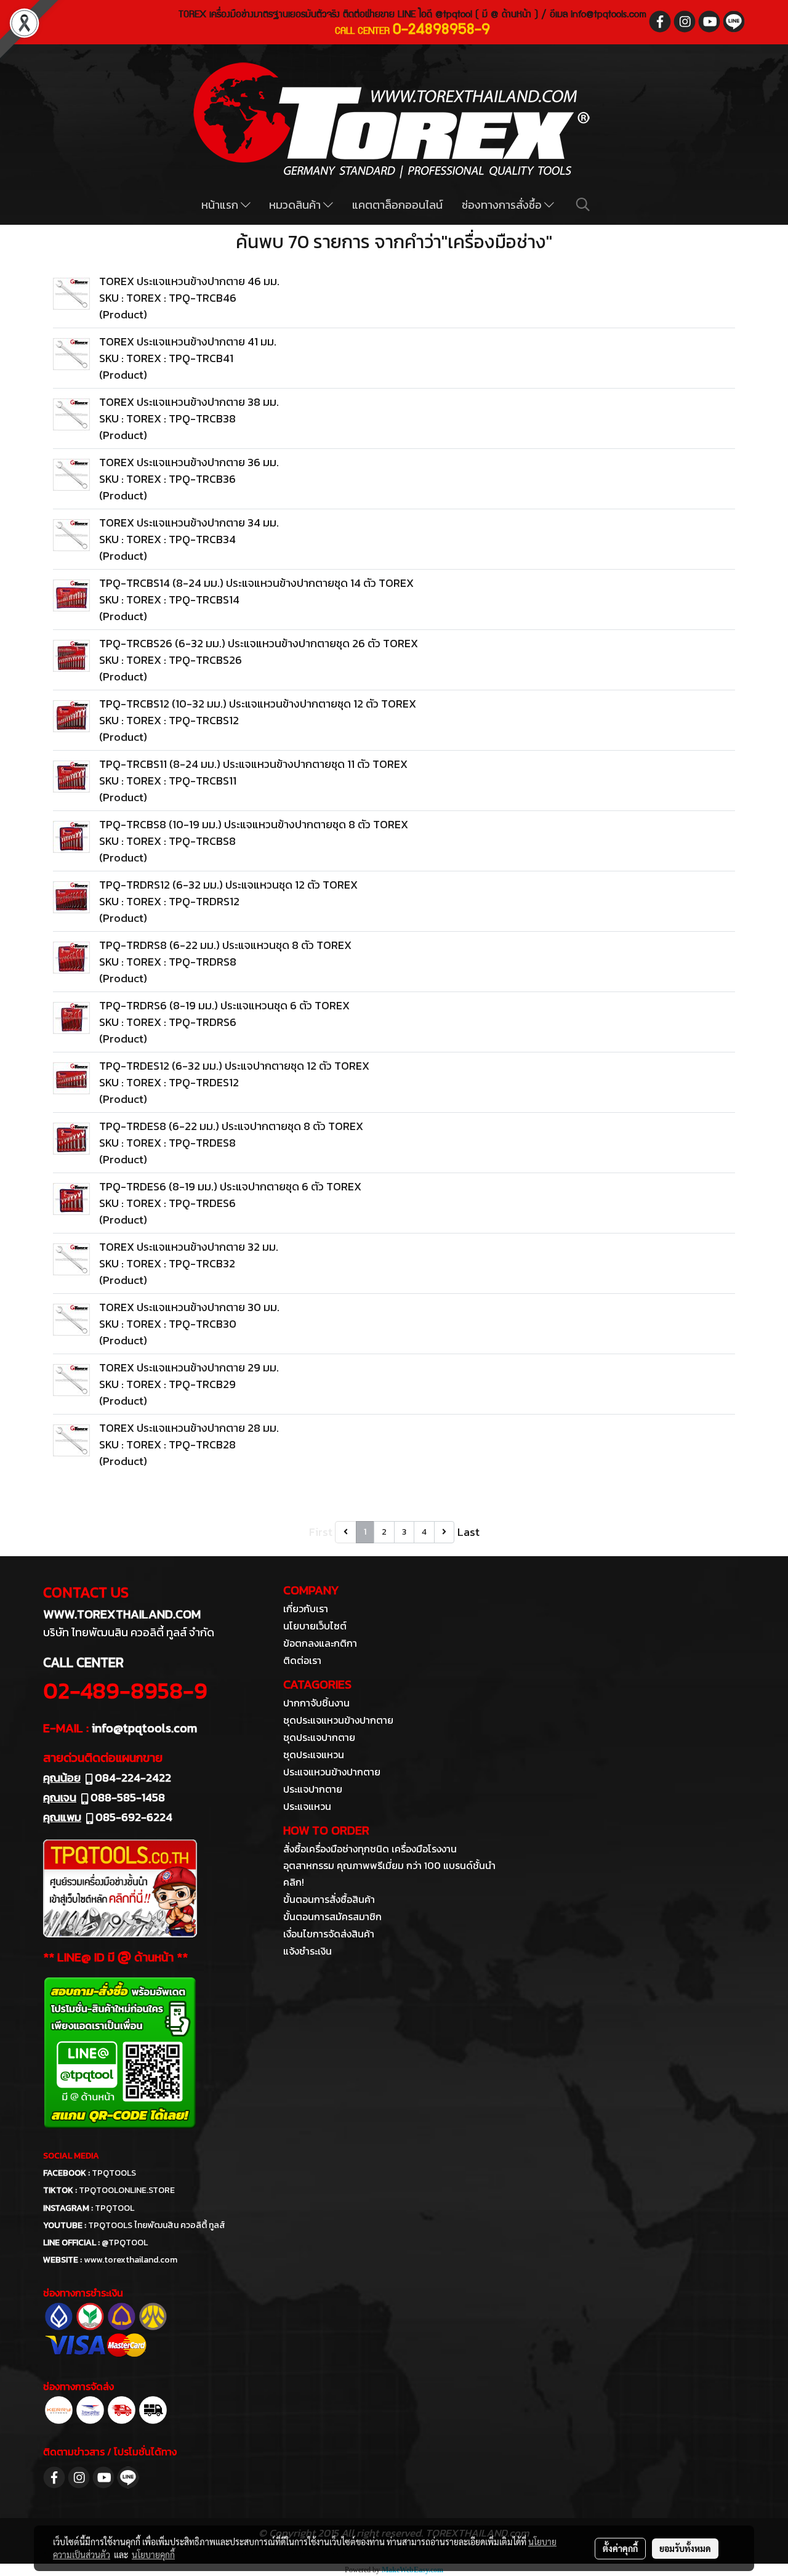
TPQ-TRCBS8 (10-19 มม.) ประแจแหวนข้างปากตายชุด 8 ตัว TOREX (254, 824)
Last (468, 1532)
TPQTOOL (115, 2208)
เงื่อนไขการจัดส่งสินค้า (329, 1934)
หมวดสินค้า (296, 205)
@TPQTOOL (125, 2243)
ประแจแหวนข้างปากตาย (332, 1772)
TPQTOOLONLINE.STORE (127, 2190)
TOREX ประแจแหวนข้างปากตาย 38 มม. (189, 402)
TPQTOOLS (114, 2173)
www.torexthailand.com (131, 2260)
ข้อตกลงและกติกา (320, 1643)
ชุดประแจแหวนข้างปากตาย (338, 1720)
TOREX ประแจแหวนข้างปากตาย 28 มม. (189, 1428)
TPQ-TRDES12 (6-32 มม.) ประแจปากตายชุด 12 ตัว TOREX (234, 1066)
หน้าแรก (221, 205)
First (321, 1532)
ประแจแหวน (307, 1806)
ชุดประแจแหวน (314, 1754)
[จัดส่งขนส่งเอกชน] (153, 2408)
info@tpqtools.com (609, 15)
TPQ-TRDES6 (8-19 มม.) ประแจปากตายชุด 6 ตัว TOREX (230, 1186)
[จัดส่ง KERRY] (59, 2408)
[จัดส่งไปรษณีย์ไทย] (90, 2408)
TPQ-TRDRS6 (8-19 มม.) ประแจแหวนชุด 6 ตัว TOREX (224, 1005)
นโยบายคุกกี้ (153, 2554)
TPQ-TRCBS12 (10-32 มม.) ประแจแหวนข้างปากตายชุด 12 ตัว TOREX (258, 704)
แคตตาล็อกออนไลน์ (397, 205)
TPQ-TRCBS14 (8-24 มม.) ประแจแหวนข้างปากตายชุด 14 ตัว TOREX (256, 583)
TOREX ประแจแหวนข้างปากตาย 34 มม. (189, 523)
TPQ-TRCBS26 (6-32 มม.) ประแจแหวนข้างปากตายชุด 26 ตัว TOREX (259, 643)
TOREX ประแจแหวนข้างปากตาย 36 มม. (189, 462)
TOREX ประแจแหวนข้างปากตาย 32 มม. (189, 1247)
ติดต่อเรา (302, 1660)
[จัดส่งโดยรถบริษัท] (122, 2408)
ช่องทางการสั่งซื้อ (503, 205)
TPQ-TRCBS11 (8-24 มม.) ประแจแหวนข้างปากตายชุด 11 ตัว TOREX (253, 764)
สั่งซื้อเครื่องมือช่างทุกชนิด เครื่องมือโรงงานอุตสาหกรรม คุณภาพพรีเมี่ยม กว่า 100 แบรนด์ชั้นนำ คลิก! (389, 1865)
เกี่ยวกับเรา (306, 1609)
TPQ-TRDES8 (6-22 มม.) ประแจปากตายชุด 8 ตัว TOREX (231, 1126)
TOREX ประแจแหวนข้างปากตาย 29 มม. (189, 1367)
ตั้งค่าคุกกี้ (620, 2548)
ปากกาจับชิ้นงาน (316, 1703)
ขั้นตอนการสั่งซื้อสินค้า (329, 1899)
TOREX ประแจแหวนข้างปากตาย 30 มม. (189, 1307)
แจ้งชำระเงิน (308, 1951)
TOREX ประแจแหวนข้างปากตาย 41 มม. (188, 341)
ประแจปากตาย (313, 1789)
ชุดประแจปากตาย (319, 1737)
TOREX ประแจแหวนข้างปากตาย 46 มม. (189, 281)
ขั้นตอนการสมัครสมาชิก (332, 1916)
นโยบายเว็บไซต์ (315, 1626)
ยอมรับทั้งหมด (685, 2548)
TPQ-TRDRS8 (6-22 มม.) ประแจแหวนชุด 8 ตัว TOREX (225, 945)
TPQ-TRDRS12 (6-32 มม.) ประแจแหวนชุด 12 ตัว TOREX (228, 885)
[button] (583, 204)
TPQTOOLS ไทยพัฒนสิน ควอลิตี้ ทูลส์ (157, 2225)
